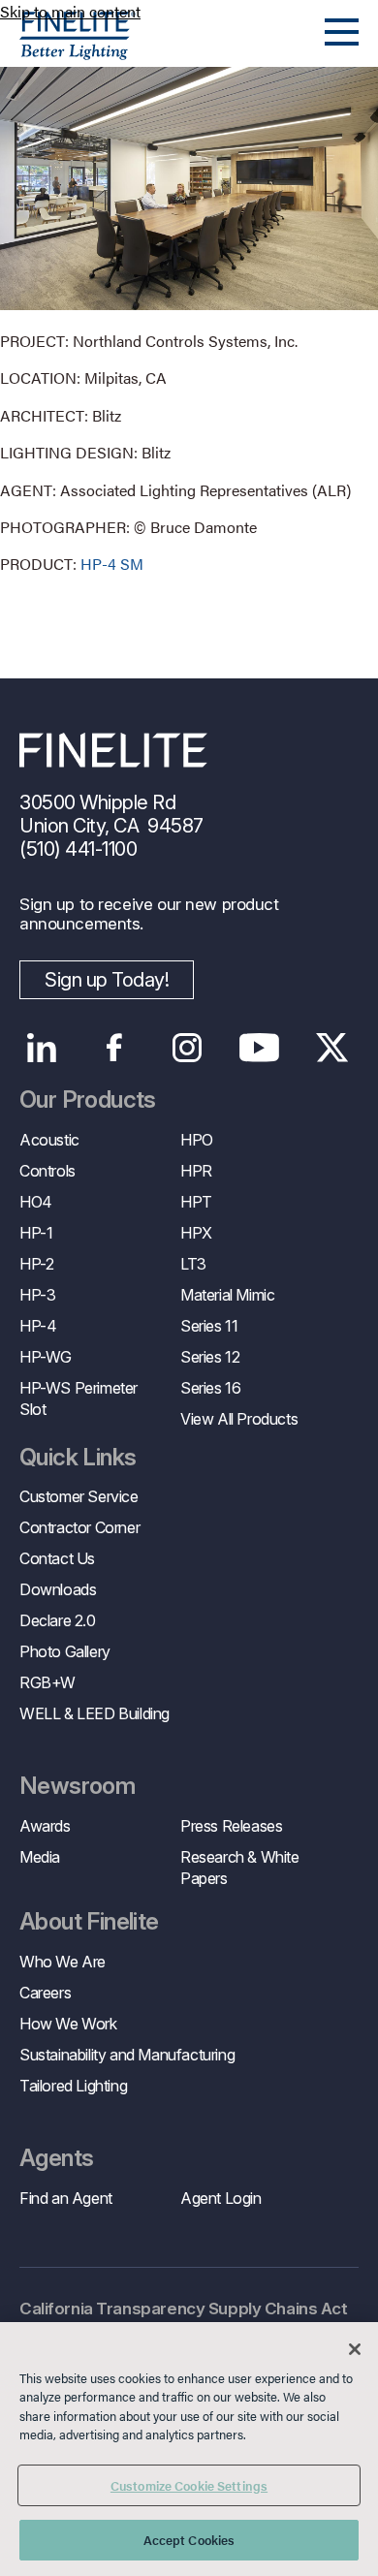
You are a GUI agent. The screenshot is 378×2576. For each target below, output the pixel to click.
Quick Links (78, 1458)
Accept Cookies (189, 2540)
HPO (197, 1140)
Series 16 (210, 1388)
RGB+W (47, 1682)
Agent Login (221, 2198)
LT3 (193, 1264)
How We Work (68, 2024)
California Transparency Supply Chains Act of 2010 (184, 2320)
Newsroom (77, 1786)
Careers (45, 1993)
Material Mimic (227, 1295)
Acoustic (49, 1140)
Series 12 (210, 1357)
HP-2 (36, 1264)
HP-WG (46, 1357)
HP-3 (37, 1295)
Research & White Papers (240, 1868)
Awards (45, 1826)
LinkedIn (41, 1048)
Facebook (114, 1048)
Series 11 (209, 1326)
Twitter (332, 1048)
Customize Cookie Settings (189, 2485)
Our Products (88, 1100)
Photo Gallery (65, 1651)
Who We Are (63, 1962)
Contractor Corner (79, 1527)
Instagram (187, 1048)
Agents (56, 2158)
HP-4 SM (112, 564)
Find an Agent (66, 2198)
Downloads (58, 1589)
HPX (196, 1233)
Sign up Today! (107, 980)
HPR (196, 1171)
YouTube (259, 1048)
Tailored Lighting (73, 2086)
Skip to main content (70, 11)
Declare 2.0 (58, 1620)
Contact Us (57, 1558)
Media (40, 1857)
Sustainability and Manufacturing (127, 2055)
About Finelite (89, 1922)
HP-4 (38, 1326)
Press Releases (231, 1826)
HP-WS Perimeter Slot (79, 1398)
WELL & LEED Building (94, 1713)
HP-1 (36, 1233)
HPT (196, 1202)
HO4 (36, 1202)
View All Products (239, 1419)
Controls (47, 1171)
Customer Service (79, 1496)
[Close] (355, 2349)
